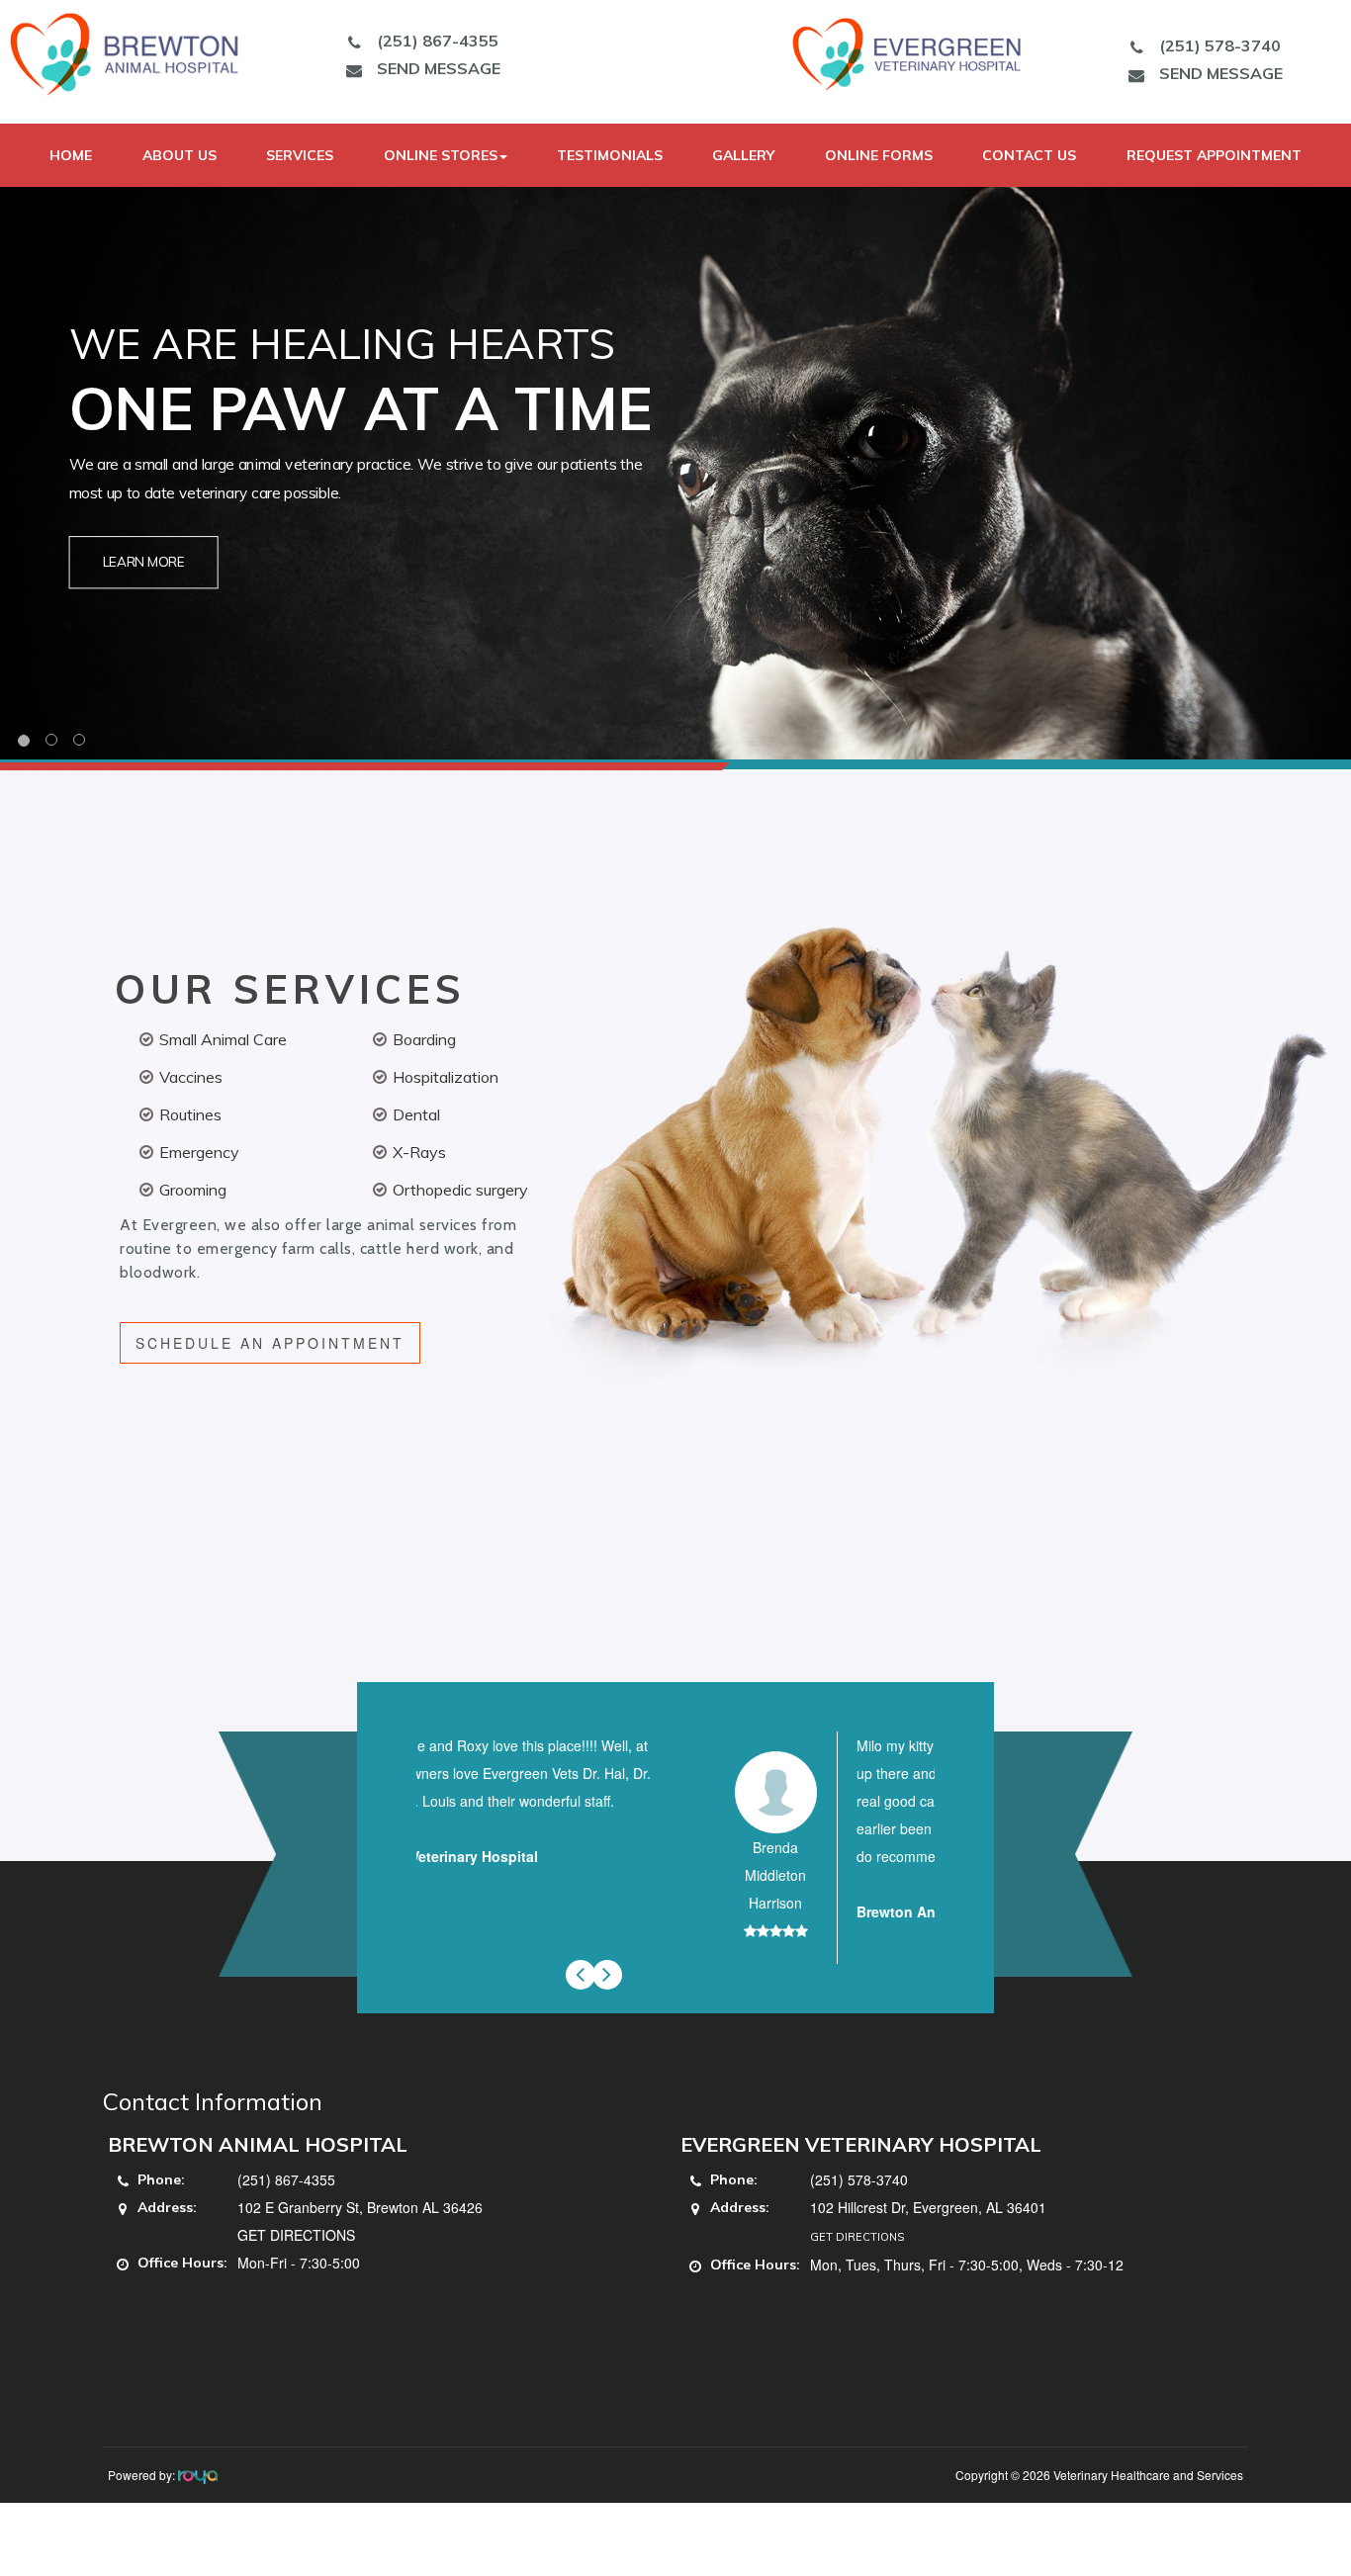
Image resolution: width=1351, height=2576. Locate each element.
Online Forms (879, 155)
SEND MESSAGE (438, 68)
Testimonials (610, 155)
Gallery (743, 155)
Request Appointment (1214, 155)
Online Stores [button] (441, 155)
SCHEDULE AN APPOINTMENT (270, 1343)
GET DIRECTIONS (296, 2235)
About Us (180, 155)
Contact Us (1029, 155)
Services (300, 155)
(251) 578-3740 (1219, 45)
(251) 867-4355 (437, 41)
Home (71, 155)
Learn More (144, 562)
